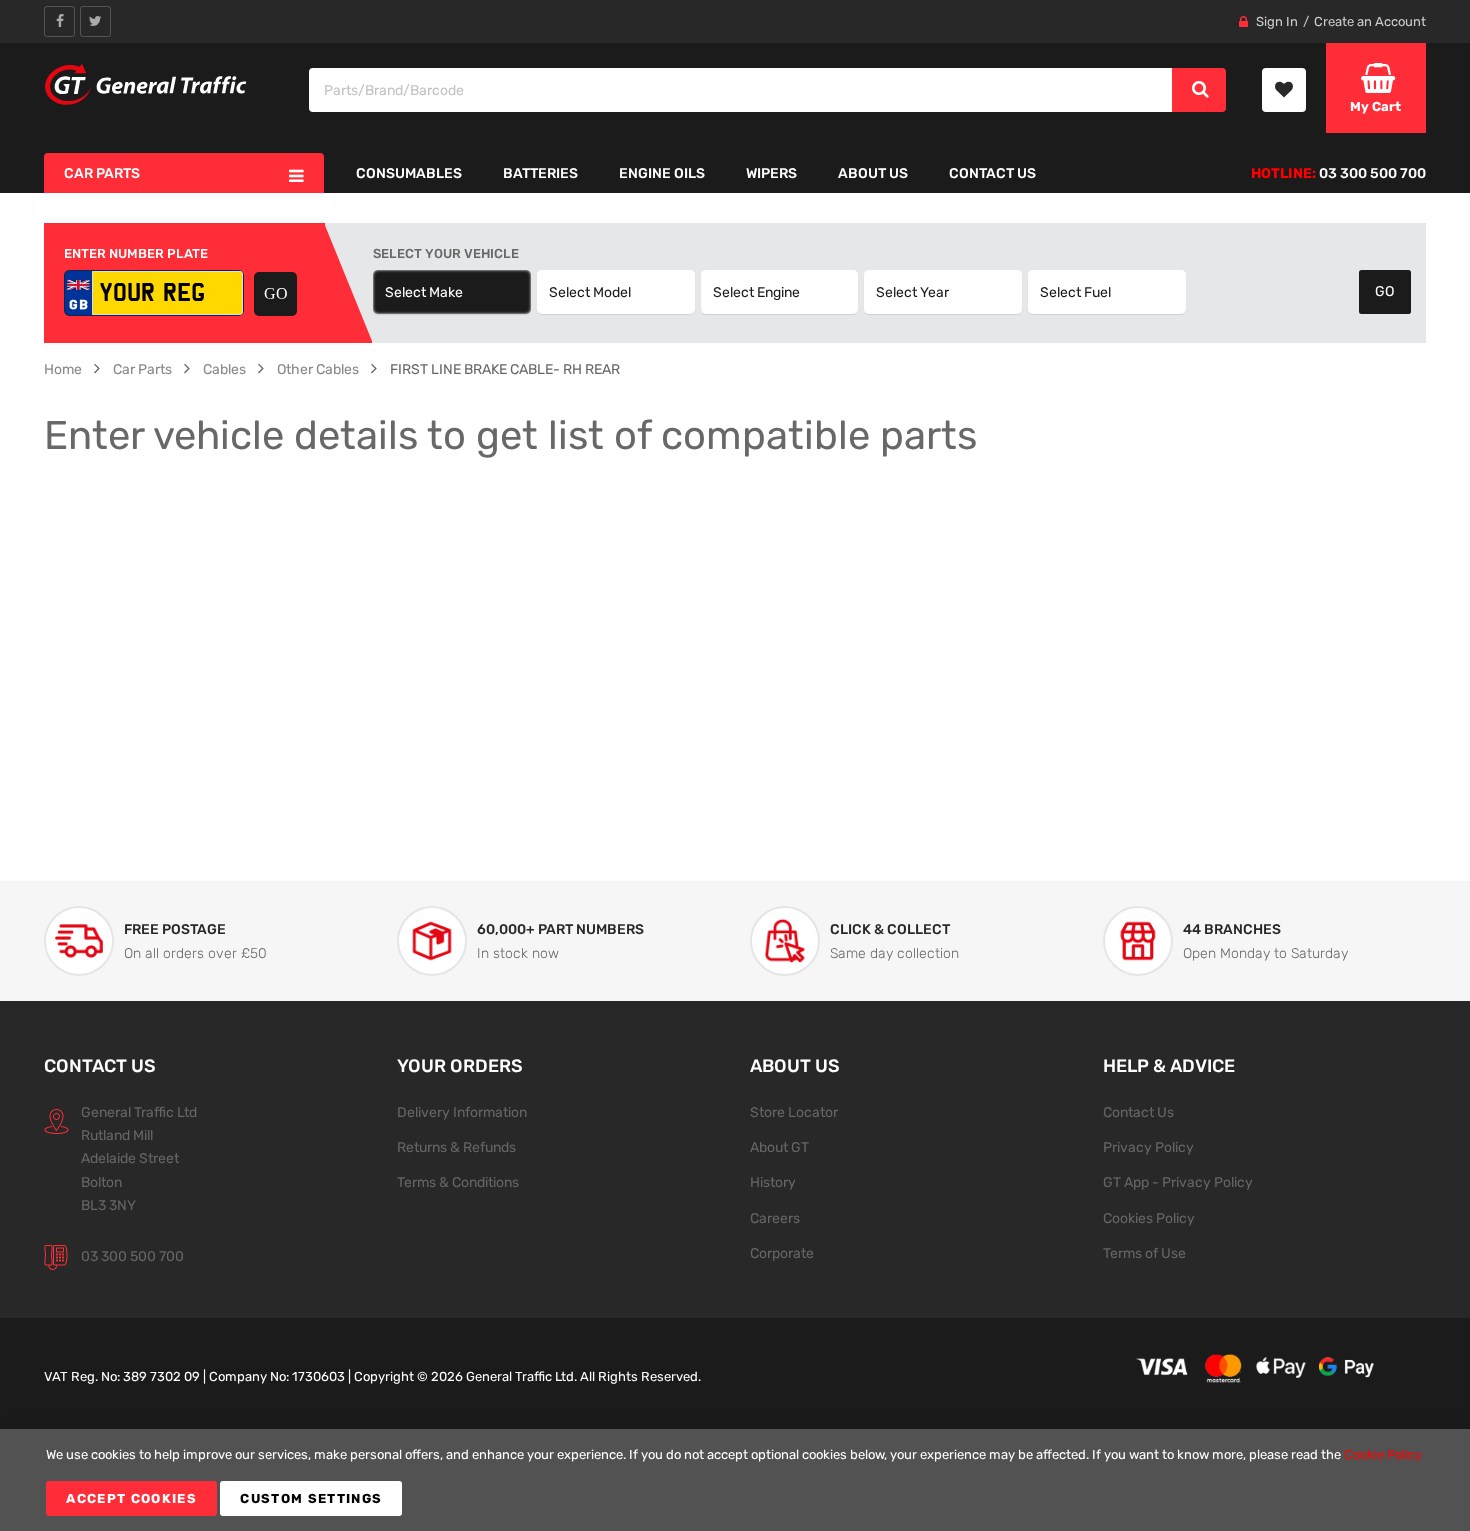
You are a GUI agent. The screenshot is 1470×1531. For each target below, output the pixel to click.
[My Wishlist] (1284, 90)
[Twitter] (95, 21)
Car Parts (142, 369)
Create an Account (1370, 21)
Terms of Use (1144, 1253)
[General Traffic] (146, 84)
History (773, 1182)
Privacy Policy (1148, 1147)
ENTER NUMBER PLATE (136, 253)
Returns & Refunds (456, 1147)
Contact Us (1138, 1112)
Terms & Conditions (458, 1182)
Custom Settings (311, 1498)
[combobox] (741, 90)
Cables (224, 369)
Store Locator (794, 1112)
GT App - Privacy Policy (1178, 1182)
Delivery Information (462, 1112)
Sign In (1277, 21)
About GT (779, 1147)
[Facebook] (59, 21)
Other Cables (318, 369)
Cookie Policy (1383, 1454)
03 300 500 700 (132, 1256)
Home (63, 369)
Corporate (782, 1253)
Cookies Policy (1149, 1218)
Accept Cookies (131, 1498)
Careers (775, 1218)
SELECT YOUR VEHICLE (446, 253)
